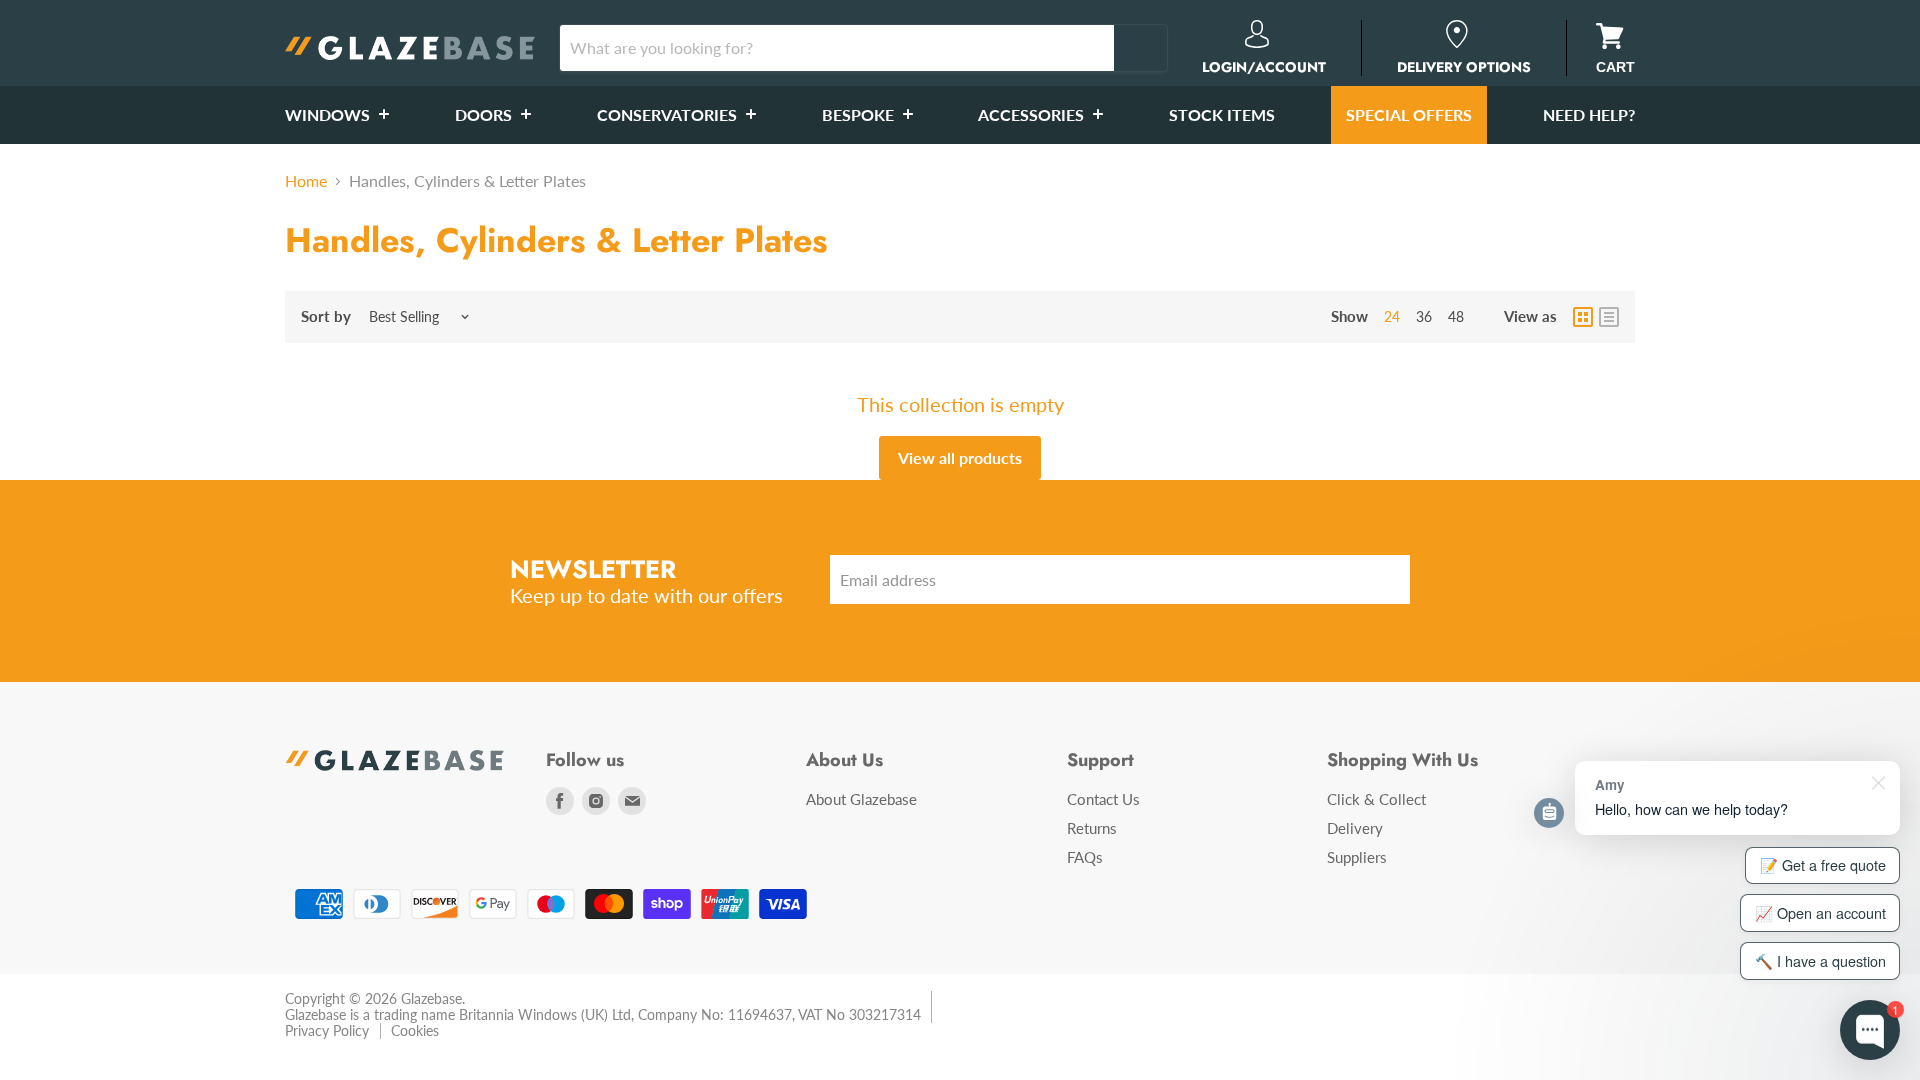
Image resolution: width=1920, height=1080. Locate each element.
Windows (329, 114)
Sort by (326, 316)
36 (1424, 316)
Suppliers (1357, 857)
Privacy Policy (327, 1030)
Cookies (415, 1030)
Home (306, 181)
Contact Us (1103, 799)
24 (1392, 316)
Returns (1092, 828)
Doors (485, 114)
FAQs (1085, 857)
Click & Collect (1376, 799)
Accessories (1033, 114)
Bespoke (860, 114)
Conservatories (669, 114)
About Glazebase (861, 799)
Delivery (1355, 828)
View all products (960, 457)
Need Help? (1589, 114)
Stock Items (1222, 114)
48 (1456, 316)
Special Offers (1409, 114)
